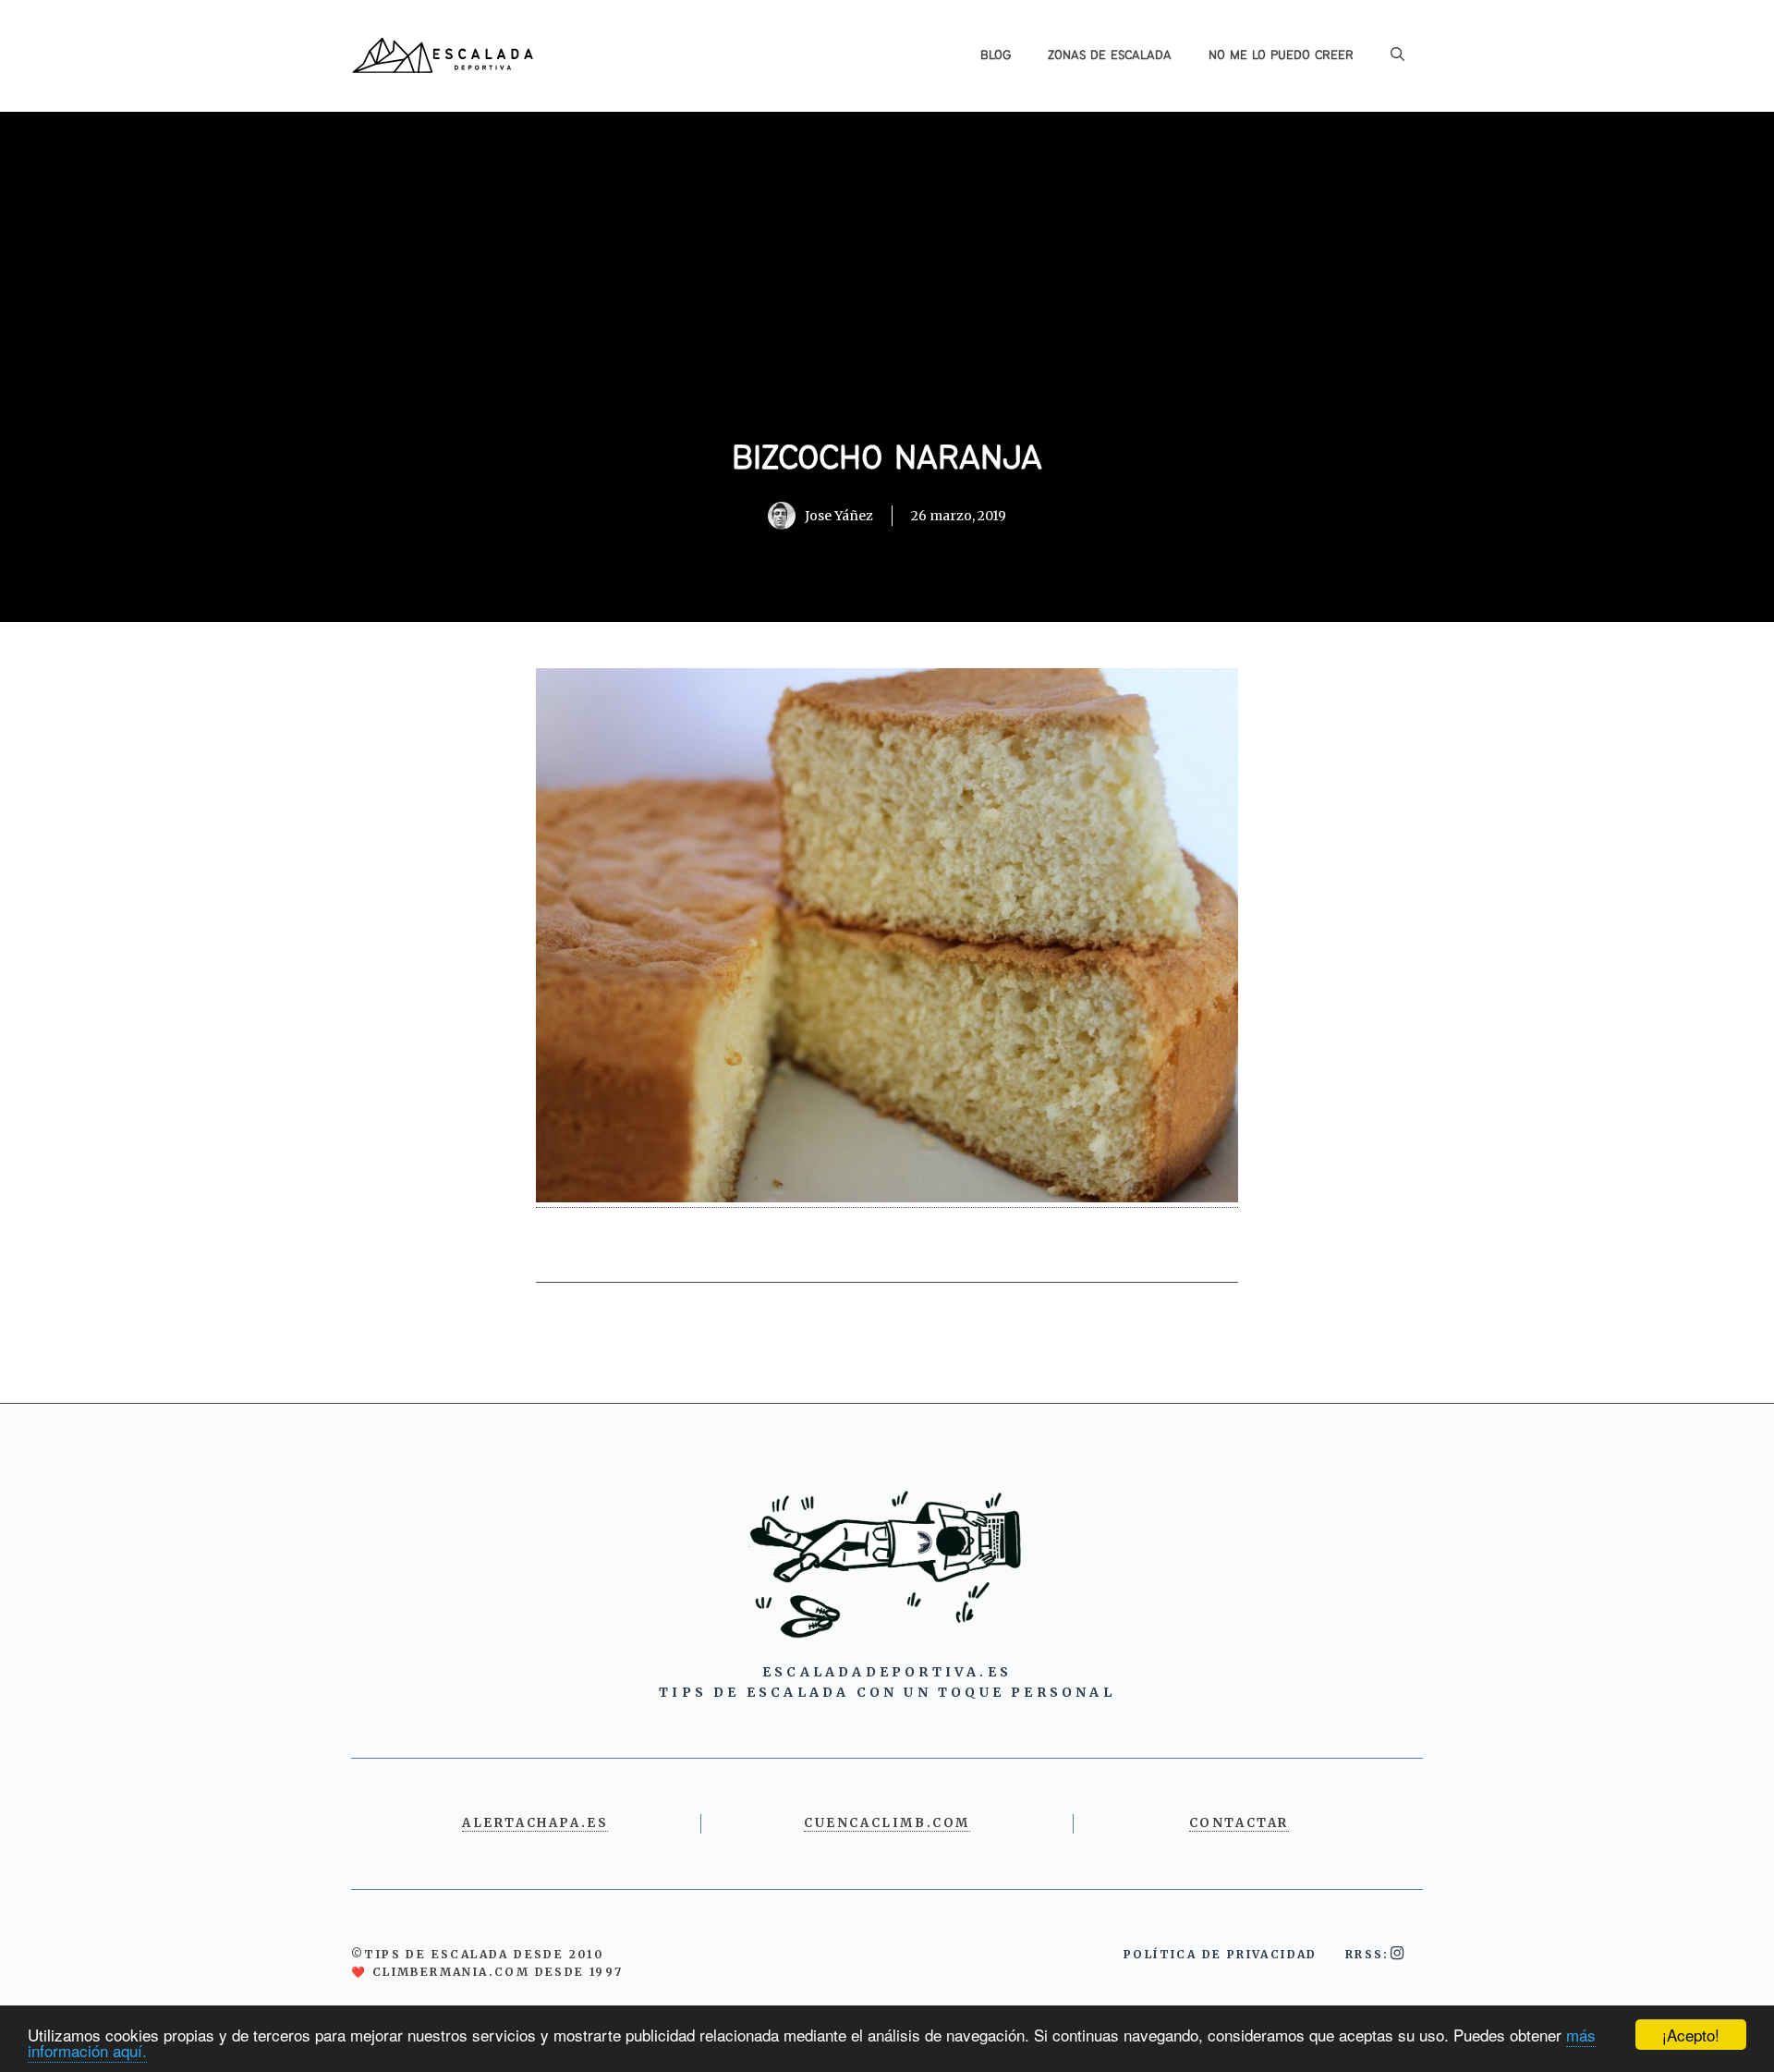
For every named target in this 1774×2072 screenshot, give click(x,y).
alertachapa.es (535, 1823)
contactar (1239, 1823)
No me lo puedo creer (1281, 55)
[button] (1397, 55)
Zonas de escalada (1110, 55)
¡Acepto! (1691, 2035)
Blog (996, 55)
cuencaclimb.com (887, 1823)
